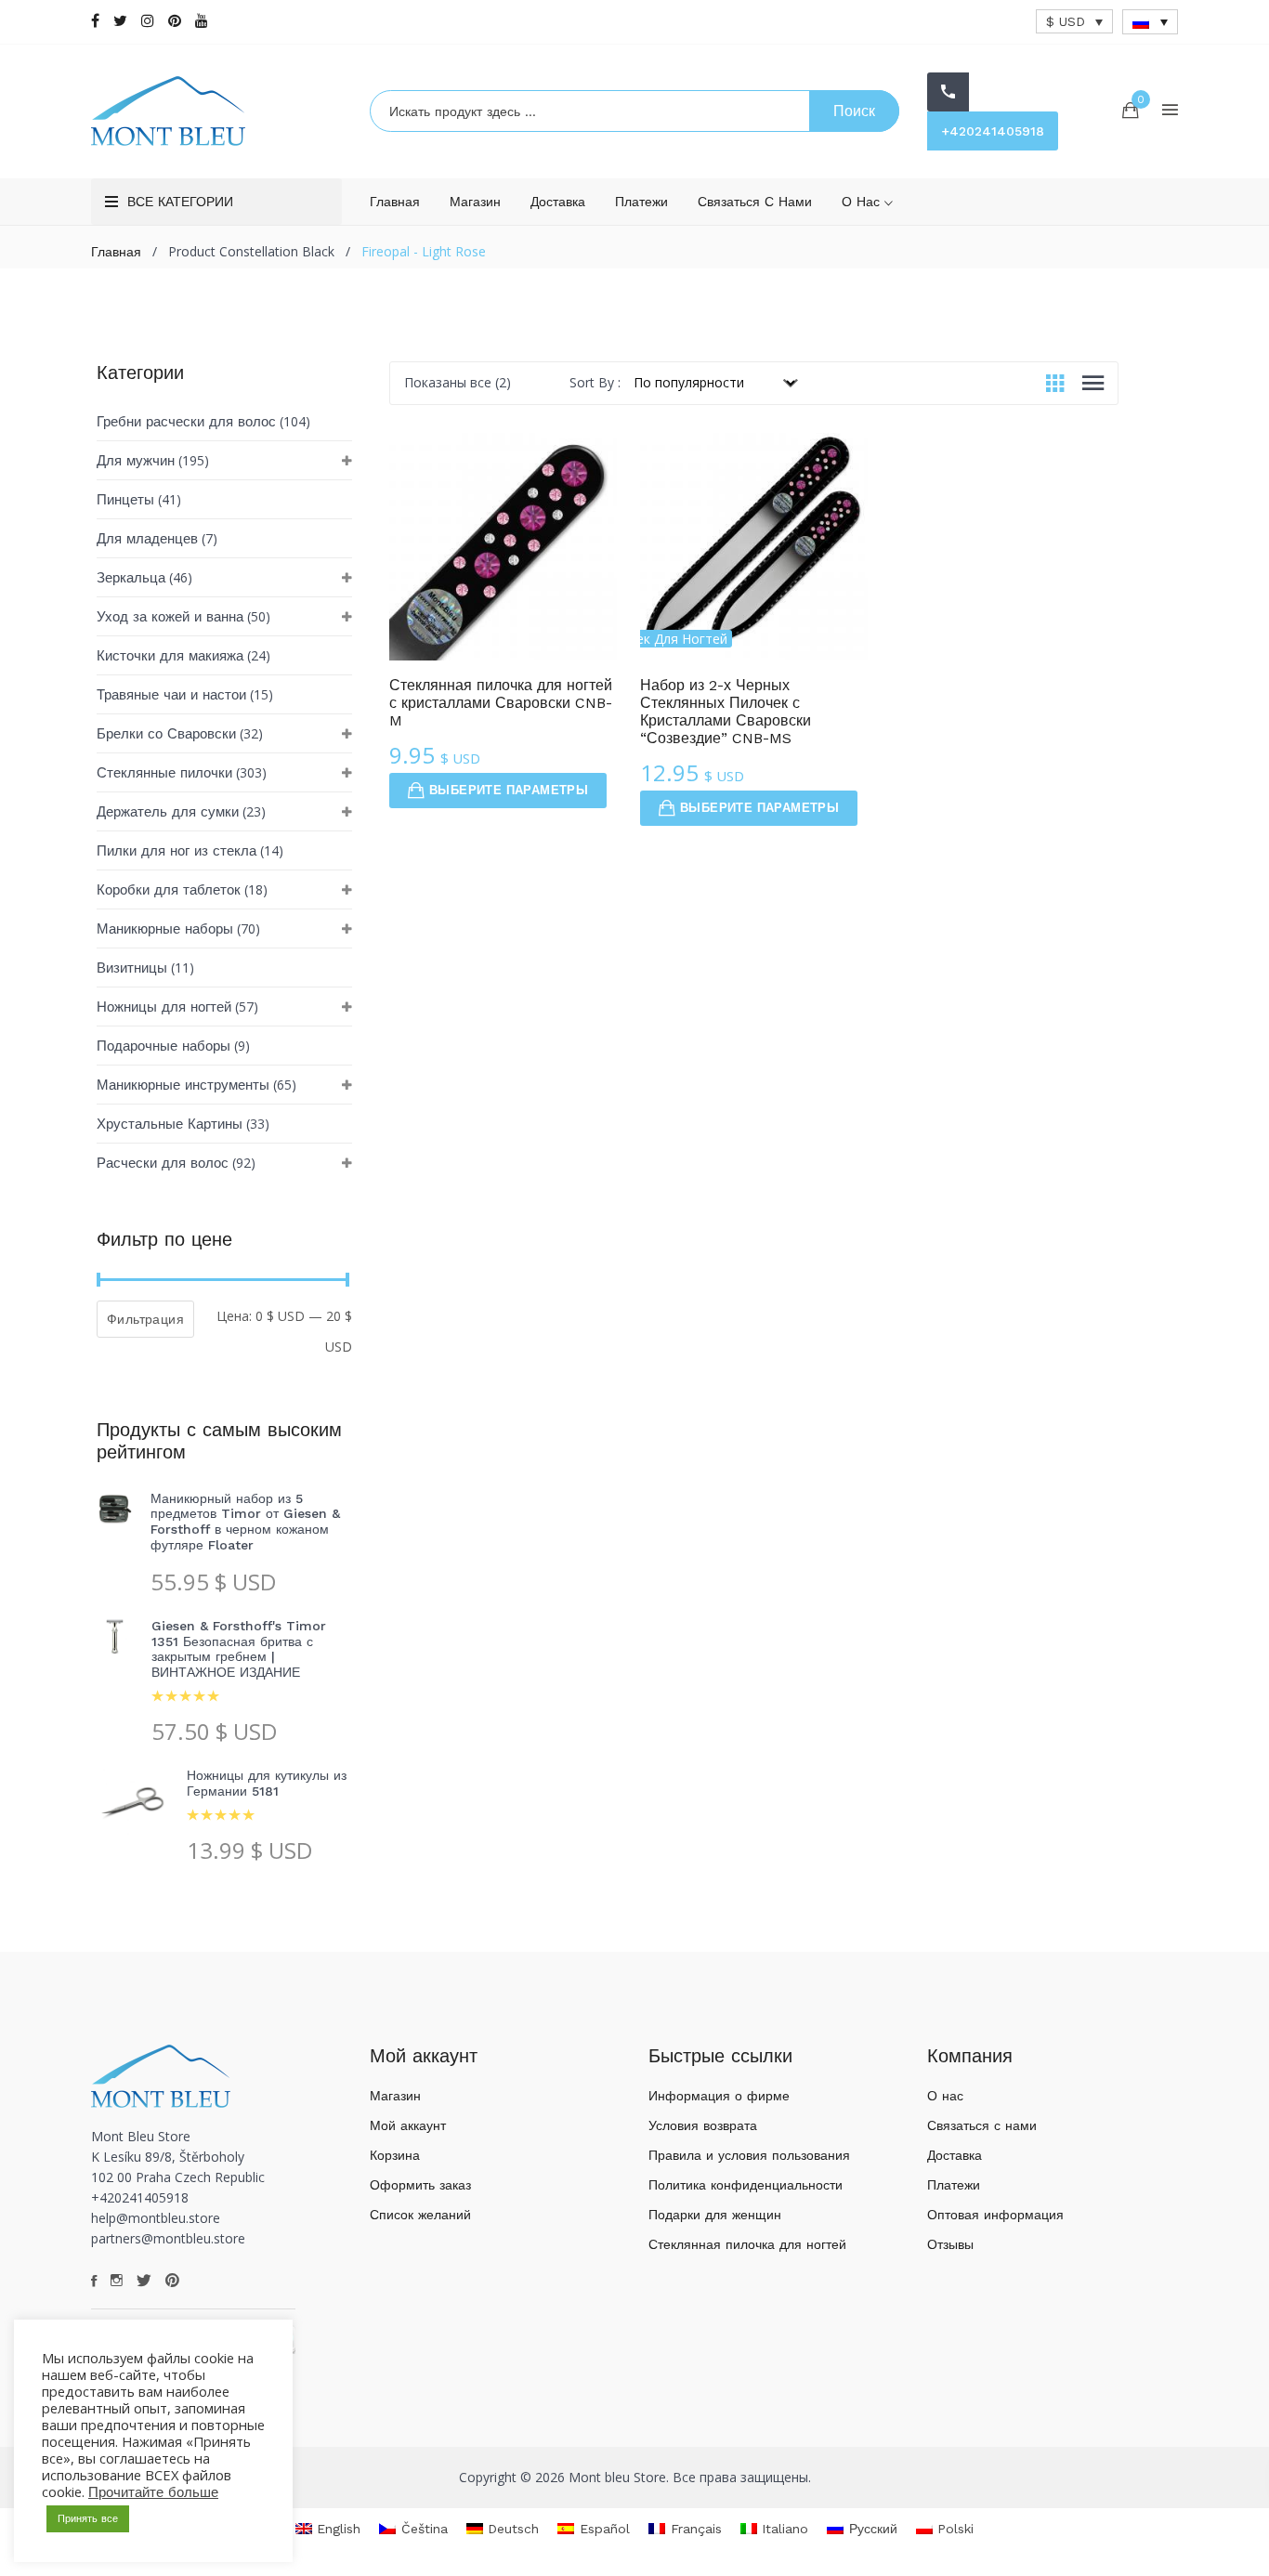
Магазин (475, 202)
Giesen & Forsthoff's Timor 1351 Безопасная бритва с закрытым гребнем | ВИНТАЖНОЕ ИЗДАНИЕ (239, 1649)
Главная (395, 202)
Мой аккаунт (408, 2125)
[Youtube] (202, 21)
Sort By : (595, 382)
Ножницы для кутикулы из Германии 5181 (267, 1783)
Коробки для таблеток (169, 890)
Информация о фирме (719, 2096)
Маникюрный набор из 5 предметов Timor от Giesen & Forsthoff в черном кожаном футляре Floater (245, 1522)
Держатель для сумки (168, 812)
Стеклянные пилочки (164, 773)
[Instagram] (148, 21)
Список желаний (420, 2215)
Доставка (558, 202)
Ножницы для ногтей (164, 1007)
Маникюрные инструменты (183, 1085)
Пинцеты (125, 500)
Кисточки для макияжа (170, 656)
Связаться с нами (755, 202)
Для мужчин (136, 461)
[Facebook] (95, 21)
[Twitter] (120, 21)
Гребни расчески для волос (186, 422)
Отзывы (950, 2244)
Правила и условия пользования (749, 2155)
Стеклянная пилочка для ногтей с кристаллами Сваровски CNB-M (501, 703)
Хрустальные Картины (170, 1124)
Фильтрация (145, 1319)
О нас (863, 202)
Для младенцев (147, 539)
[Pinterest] (175, 21)
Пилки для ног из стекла (177, 851)
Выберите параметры (509, 790)
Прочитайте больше (153, 2492)
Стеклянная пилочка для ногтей (747, 2244)
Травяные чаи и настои (171, 695)
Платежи (641, 202)
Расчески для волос (163, 1163)
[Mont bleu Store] (216, 111)
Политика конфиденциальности (746, 2185)
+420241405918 (993, 131)
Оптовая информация (995, 2215)
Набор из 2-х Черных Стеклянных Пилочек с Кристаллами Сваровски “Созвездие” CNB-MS (726, 712)
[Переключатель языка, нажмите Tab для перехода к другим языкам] (1150, 22)
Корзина (395, 2155)
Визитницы (132, 968)
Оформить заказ (420, 2185)
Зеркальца (131, 578)
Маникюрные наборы (165, 929)
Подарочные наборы (164, 1046)
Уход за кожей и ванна (170, 617)
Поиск (854, 111)
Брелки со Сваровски (166, 734)
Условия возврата (703, 2125)
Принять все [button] (88, 2519)
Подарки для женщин (715, 2215)
